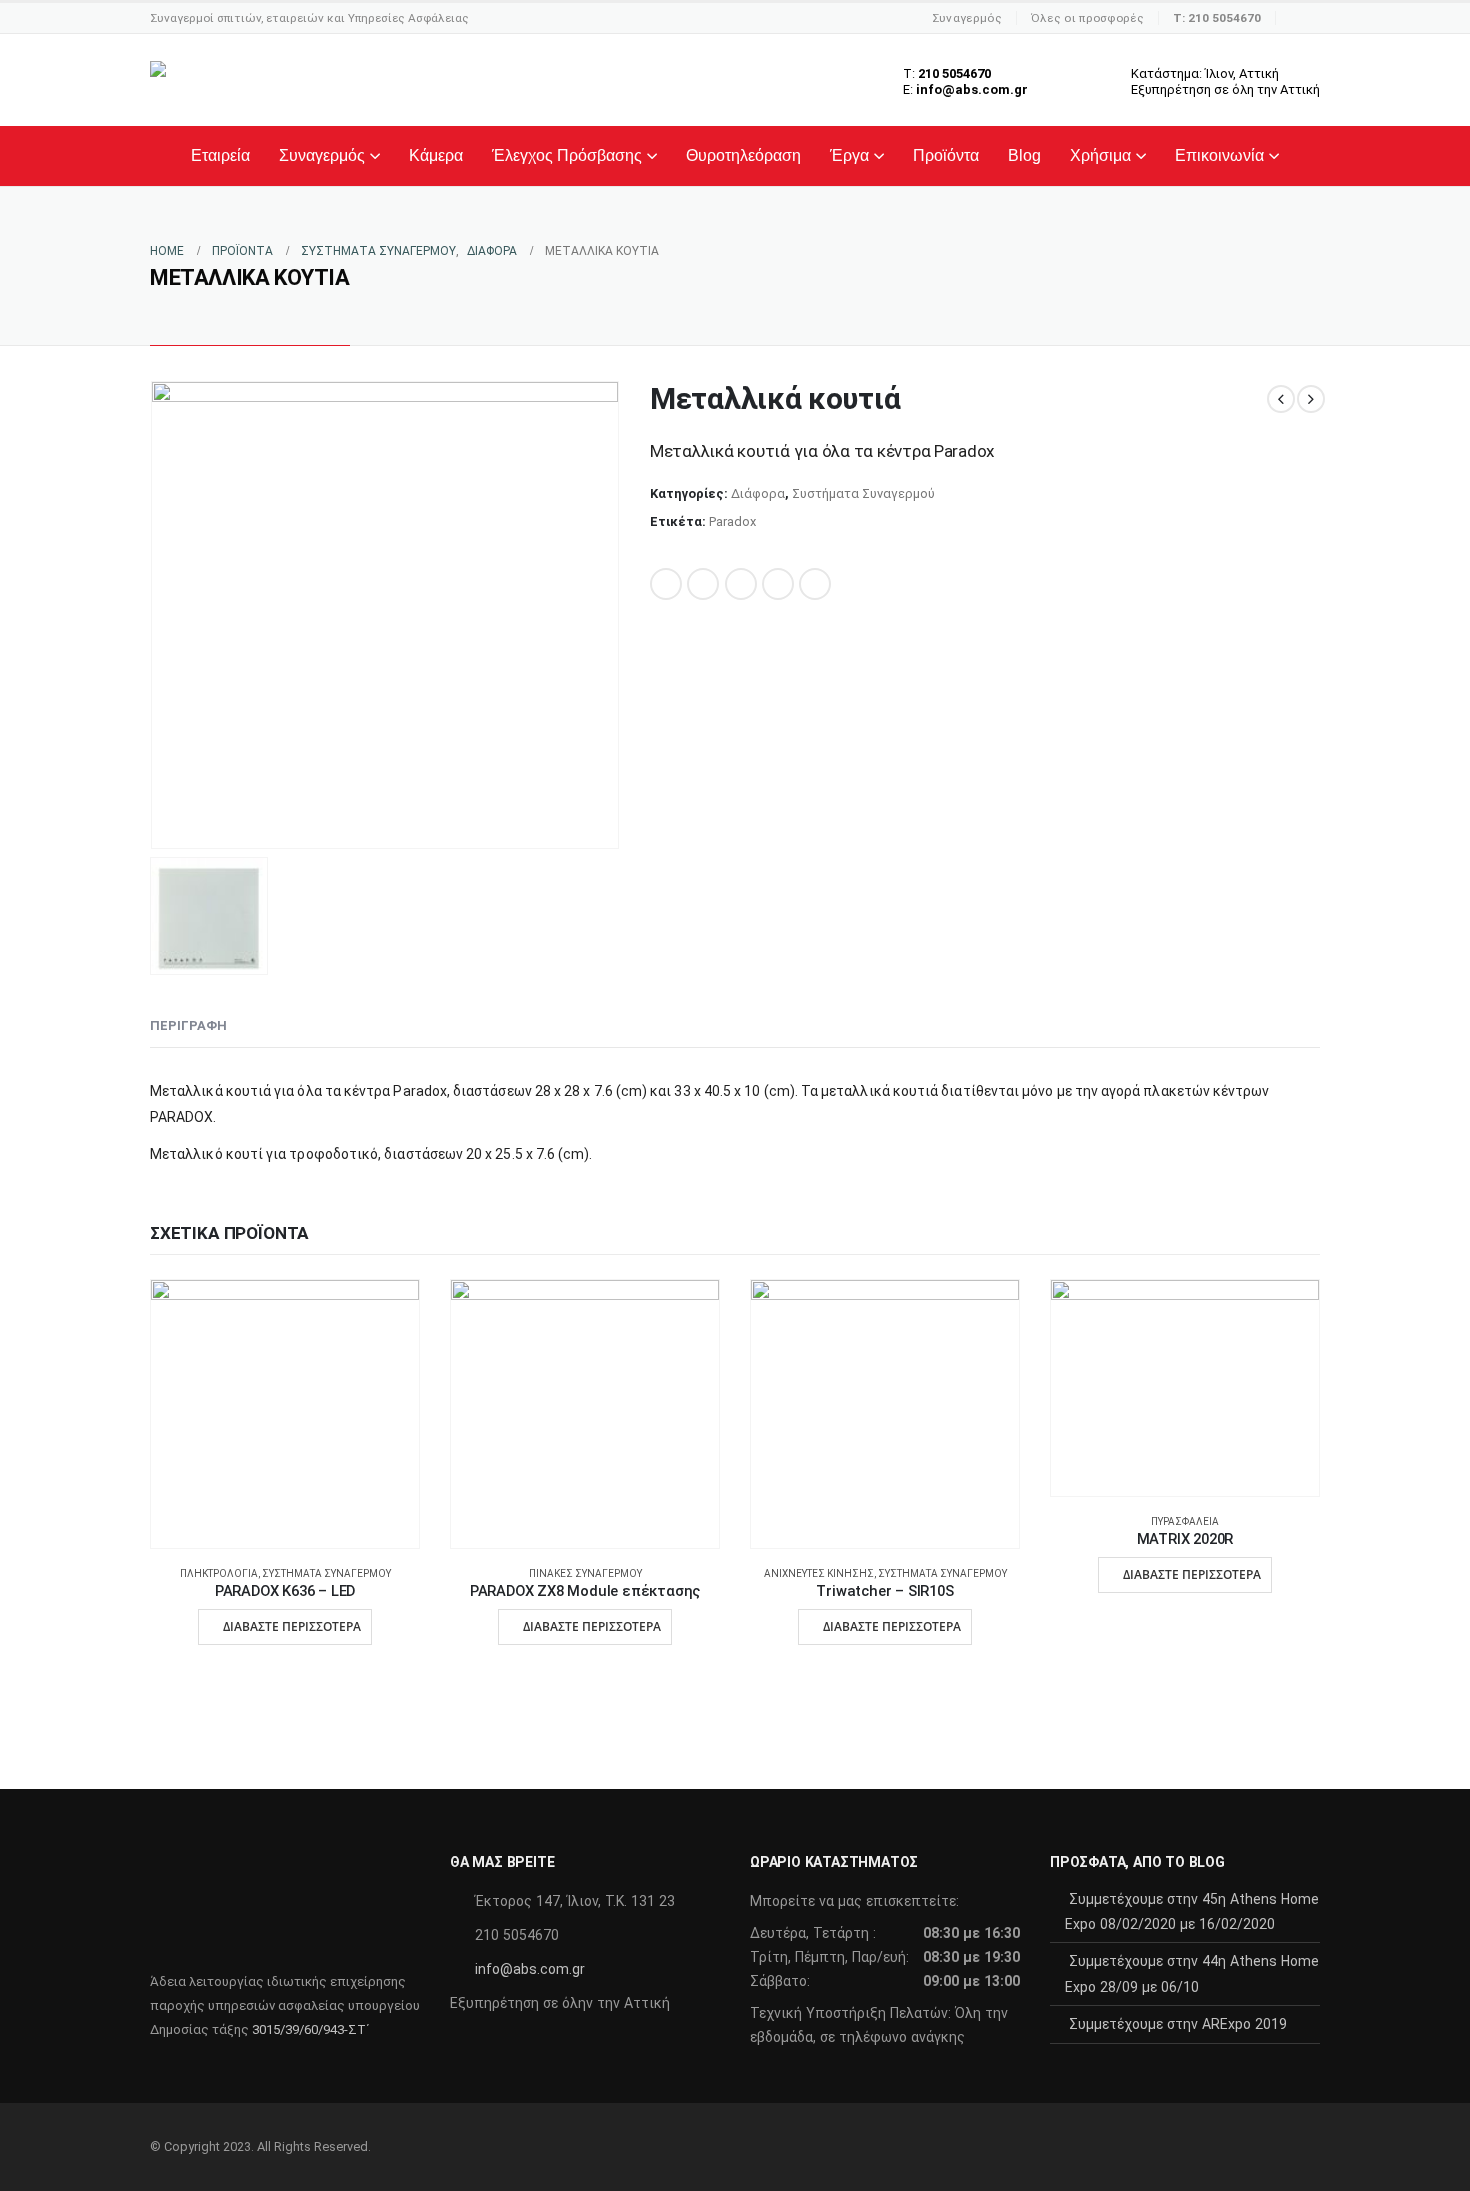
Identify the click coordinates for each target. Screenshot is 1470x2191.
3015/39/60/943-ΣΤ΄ (310, 2029)
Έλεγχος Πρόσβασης (567, 155)
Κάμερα (436, 155)
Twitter (703, 584)
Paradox (732, 521)
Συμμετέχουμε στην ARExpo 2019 (1178, 2024)
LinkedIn (741, 584)
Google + (778, 584)
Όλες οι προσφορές (1087, 18)
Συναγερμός (967, 18)
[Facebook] (1305, 18)
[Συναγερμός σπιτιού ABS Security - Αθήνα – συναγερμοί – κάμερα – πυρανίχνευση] (279, 80)
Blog (1024, 155)
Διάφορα (758, 493)
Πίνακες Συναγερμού (585, 1573)
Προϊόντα (946, 155)
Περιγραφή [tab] (188, 1025)
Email (815, 584)
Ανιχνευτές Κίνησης (819, 1573)
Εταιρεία (220, 155)
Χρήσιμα (1100, 155)
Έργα (849, 155)
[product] (285, 1414)
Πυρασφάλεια (1185, 1521)
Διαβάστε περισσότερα (292, 1626)
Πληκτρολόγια (219, 1573)
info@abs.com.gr (530, 1969)
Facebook (666, 584)
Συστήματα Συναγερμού (863, 493)
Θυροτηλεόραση (743, 155)
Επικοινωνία (1219, 155)
